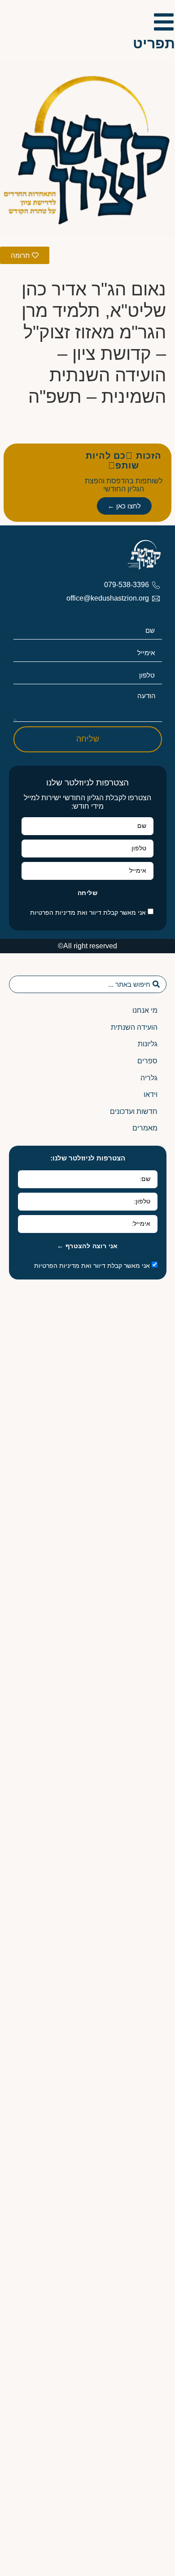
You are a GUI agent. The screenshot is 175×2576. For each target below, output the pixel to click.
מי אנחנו (145, 1010)
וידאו (151, 1094)
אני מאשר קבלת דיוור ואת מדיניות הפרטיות (88, 913)
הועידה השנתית (134, 1027)
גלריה (149, 1078)
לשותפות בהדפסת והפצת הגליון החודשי (124, 485)
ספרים (147, 1061)
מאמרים (145, 1128)
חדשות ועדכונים (134, 1111)
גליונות (148, 1044)
